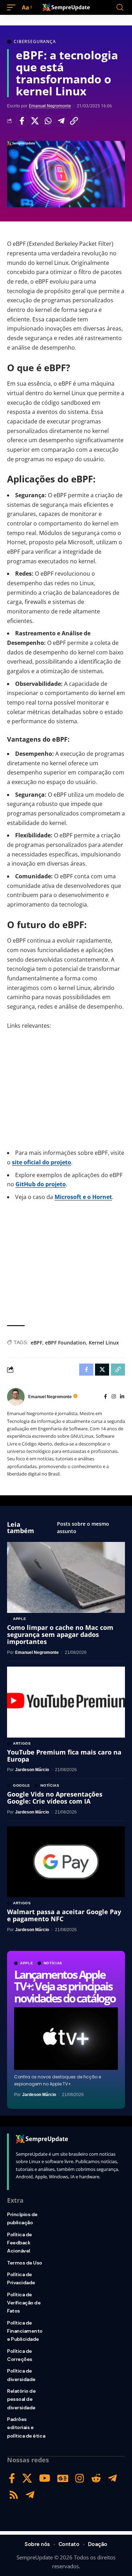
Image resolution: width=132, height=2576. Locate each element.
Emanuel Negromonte (50, 106)
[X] (27, 2478)
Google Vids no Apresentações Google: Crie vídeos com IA (55, 1798)
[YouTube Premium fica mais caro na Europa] (66, 1702)
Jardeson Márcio (39, 2095)
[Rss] (14, 2495)
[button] (13, 8)
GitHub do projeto (41, 1184)
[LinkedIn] (122, 1397)
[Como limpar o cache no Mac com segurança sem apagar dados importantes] (66, 1577)
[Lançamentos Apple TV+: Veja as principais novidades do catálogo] (66, 2039)
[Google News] (63, 2478)
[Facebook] (105, 1397)
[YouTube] (45, 2478)
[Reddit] (96, 2478)
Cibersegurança (35, 42)
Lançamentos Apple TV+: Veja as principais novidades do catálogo (65, 1986)
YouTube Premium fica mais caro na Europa (64, 1756)
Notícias (53, 1963)
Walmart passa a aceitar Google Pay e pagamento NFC (64, 1915)
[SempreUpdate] (66, 7)
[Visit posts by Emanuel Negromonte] (16, 1397)
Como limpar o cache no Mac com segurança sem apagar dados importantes (60, 1634)
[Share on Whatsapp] (48, 121)
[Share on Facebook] (22, 121)
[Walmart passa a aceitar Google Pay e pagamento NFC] (66, 1862)
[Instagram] (114, 1397)
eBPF (36, 1343)
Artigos (22, 1744)
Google (22, 1786)
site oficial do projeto (42, 1162)
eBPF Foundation (65, 1343)
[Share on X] (35, 121)
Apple (27, 1963)
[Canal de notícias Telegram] (30, 2495)
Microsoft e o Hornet (83, 1197)
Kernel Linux (104, 1343)
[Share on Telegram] (61, 121)
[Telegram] (112, 2478)
